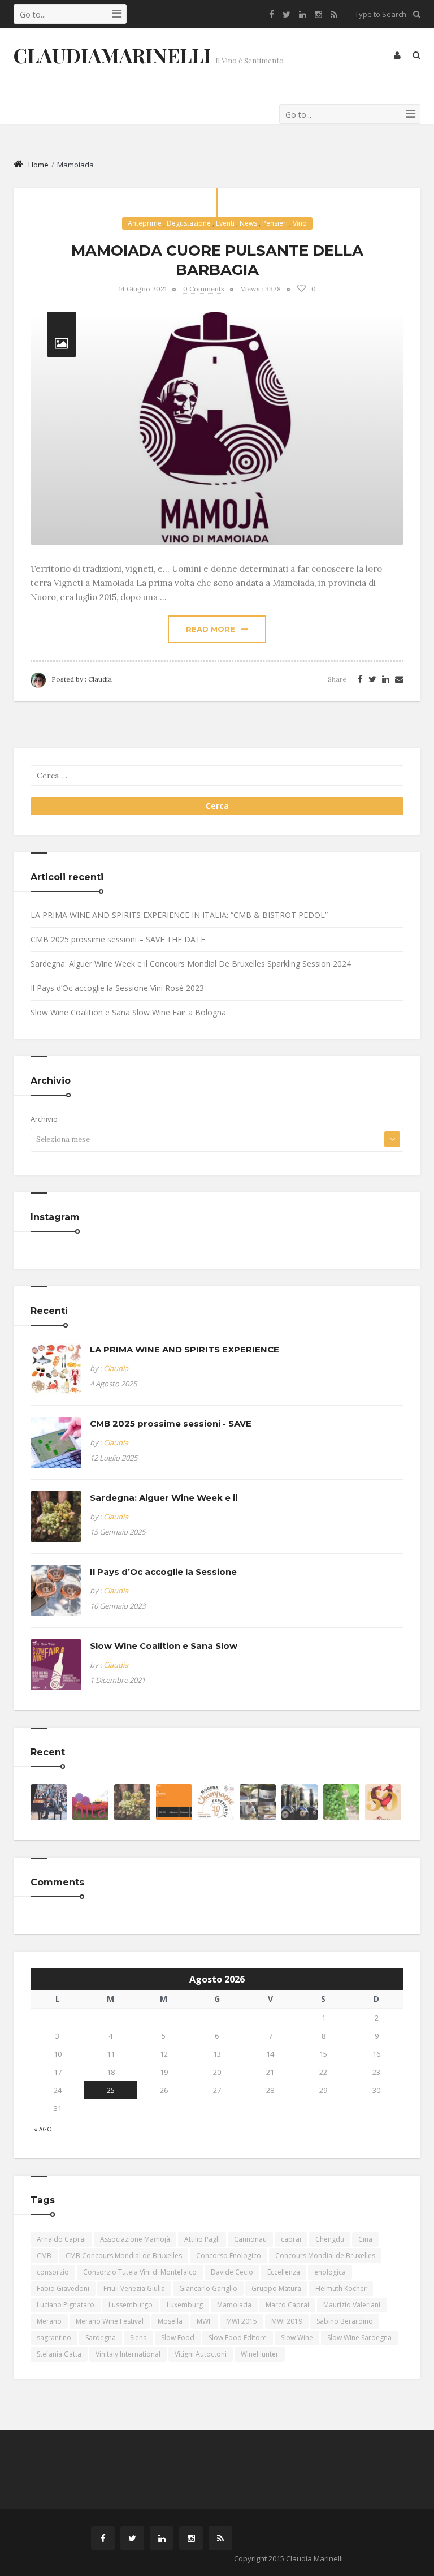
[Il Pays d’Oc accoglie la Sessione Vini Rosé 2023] (56, 1591)
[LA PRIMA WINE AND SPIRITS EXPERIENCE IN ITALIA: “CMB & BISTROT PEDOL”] (56, 1368)
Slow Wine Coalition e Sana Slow (164, 1646)
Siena (138, 2338)
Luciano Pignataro (66, 2305)
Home (38, 165)
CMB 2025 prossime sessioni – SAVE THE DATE (118, 939)
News (248, 223)
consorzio (53, 2272)
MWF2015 (242, 2321)
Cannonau (250, 2239)
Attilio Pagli (202, 2239)
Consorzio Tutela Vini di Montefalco (140, 2272)
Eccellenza (284, 2272)
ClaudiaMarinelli (112, 55)
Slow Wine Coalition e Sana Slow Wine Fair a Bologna (128, 1012)
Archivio (44, 1119)
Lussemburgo (131, 2305)
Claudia (100, 679)
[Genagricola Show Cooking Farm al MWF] (258, 1802)
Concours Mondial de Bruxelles (325, 2256)
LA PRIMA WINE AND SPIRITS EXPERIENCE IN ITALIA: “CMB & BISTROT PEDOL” (179, 915)
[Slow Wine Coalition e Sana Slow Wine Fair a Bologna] (56, 1665)
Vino (300, 223)
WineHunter (260, 2354)
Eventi (225, 223)
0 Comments (204, 289)
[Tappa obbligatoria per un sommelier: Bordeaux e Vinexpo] (341, 1802)
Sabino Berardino (345, 2321)
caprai (291, 2239)
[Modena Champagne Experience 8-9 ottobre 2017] (216, 1802)
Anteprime (145, 223)
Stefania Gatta (59, 2354)
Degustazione (189, 223)
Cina (365, 2239)
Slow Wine (297, 2338)
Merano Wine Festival (110, 2321)
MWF (204, 2321)
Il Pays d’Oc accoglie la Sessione (163, 1572)
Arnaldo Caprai (61, 2239)
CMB (44, 2256)
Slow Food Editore (238, 2338)
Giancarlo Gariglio (208, 2288)
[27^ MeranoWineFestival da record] (300, 1802)
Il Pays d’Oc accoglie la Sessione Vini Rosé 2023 (117, 988)
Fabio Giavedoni (63, 2288)
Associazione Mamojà (135, 2239)
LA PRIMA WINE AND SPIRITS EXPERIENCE (185, 1349)
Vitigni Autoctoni (201, 2354)
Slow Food (178, 2338)
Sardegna (101, 2338)
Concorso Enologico (229, 2256)
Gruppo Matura (276, 2288)
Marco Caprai (287, 2305)
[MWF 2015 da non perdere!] (174, 1802)
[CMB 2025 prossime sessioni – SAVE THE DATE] (56, 1442)
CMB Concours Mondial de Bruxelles (124, 2256)
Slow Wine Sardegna (359, 2338)
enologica (330, 2272)
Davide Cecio (232, 2272)
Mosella (170, 2321)
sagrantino (54, 2338)
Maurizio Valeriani (352, 2305)
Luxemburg (185, 2305)
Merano (49, 2321)
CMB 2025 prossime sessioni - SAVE (171, 1423)
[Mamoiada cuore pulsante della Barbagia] (217, 428)
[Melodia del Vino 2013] (49, 1802)
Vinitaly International (128, 2354)
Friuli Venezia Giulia (134, 2288)
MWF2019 (287, 2321)
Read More (211, 629)
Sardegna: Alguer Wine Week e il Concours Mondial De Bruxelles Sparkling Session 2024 (191, 964)
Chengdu (330, 2239)
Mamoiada (234, 2305)
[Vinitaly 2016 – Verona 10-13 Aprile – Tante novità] (90, 1802)
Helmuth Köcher (341, 2288)
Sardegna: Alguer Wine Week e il (164, 1498)
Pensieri (275, 223)
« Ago (43, 2129)
